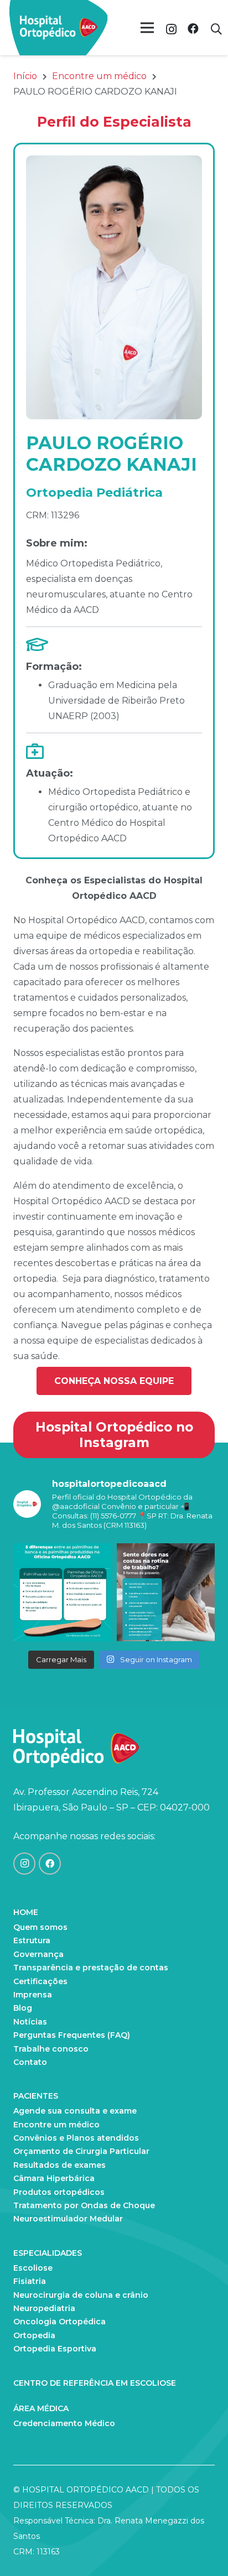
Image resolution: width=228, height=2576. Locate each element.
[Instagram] (171, 29)
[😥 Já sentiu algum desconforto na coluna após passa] (166, 1592)
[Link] (59, 28)
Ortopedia (34, 2335)
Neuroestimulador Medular (68, 2219)
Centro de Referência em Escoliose (95, 2383)
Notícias (30, 2022)
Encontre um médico (56, 2125)
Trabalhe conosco (51, 2049)
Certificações (40, 1981)
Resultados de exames (59, 2165)
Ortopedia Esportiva (55, 2349)
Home (26, 1912)
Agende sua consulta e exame (75, 2111)
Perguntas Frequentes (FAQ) (72, 2035)
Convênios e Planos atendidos (76, 2138)
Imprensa (33, 1995)
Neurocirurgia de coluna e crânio (81, 2295)
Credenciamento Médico (64, 2423)
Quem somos (40, 1927)
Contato (30, 2062)
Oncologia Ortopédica (59, 2322)
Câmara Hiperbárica (54, 2178)
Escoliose (33, 2268)
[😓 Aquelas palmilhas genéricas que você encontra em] (62, 1592)
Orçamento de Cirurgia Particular (81, 2151)
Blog (23, 2008)
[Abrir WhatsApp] (200, 2548)
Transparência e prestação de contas (91, 1968)
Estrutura (32, 1940)
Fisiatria (30, 2281)
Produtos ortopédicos (59, 2192)
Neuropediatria (44, 2308)
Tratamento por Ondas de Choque (84, 2205)
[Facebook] (193, 29)
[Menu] (147, 28)
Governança (38, 1954)
